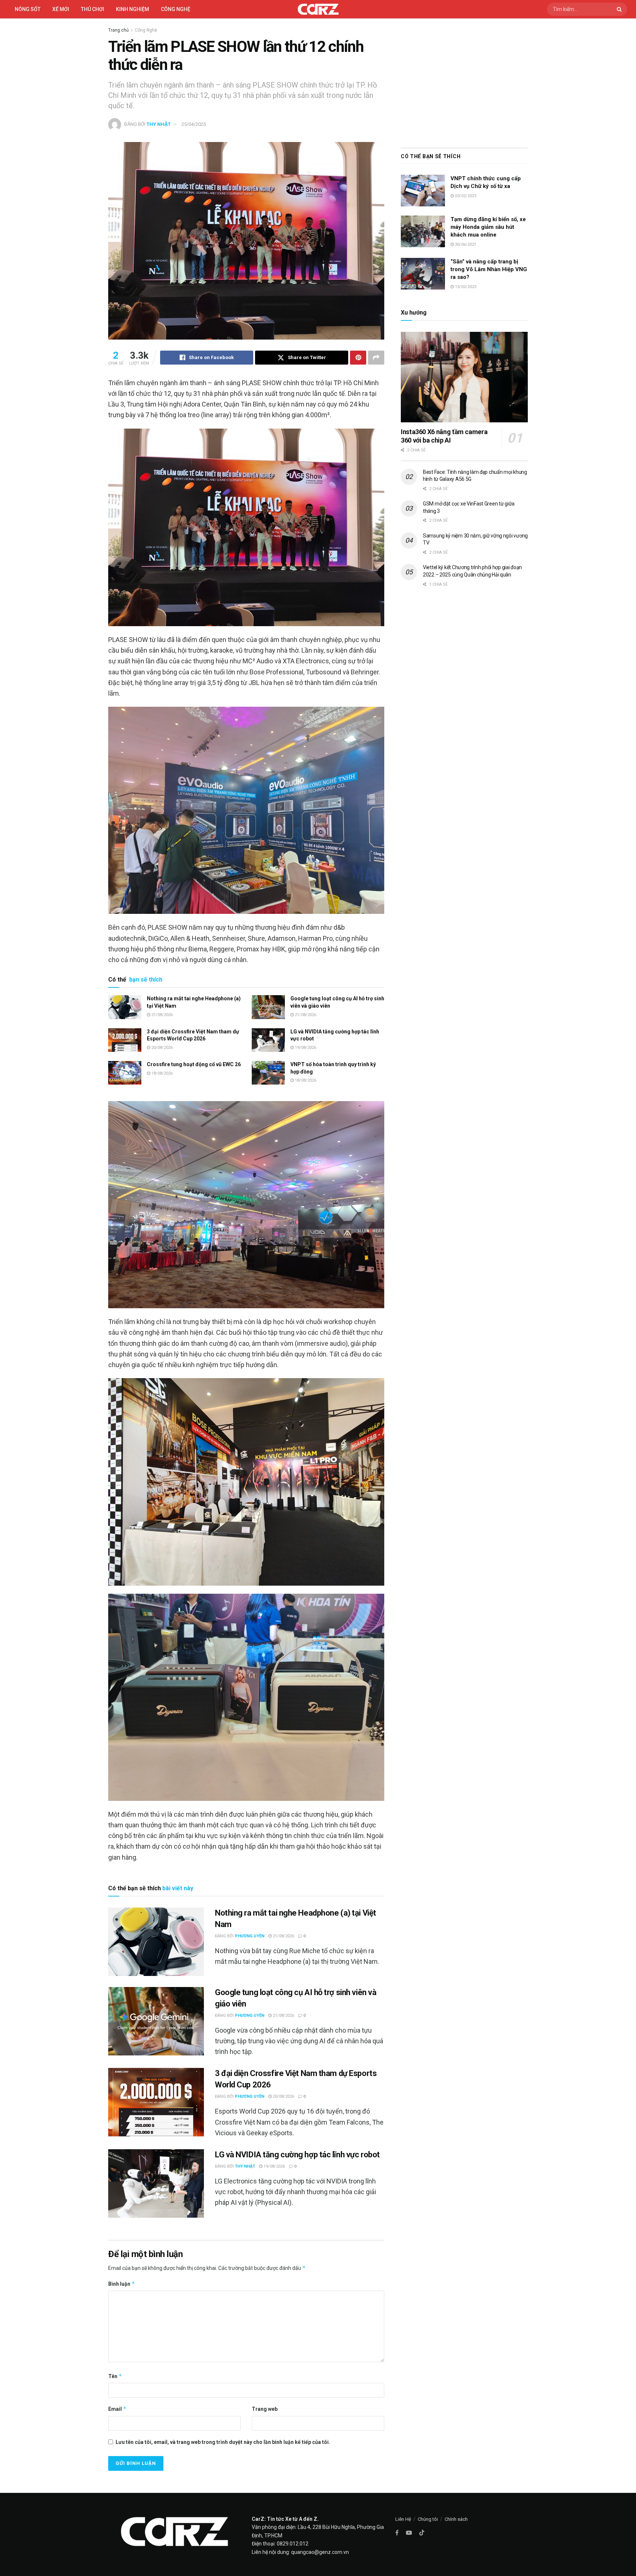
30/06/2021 (465, 244)
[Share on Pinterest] (358, 358)
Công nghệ (176, 9)
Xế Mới (61, 9)
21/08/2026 (161, 1015)
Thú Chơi (93, 9)
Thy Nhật (159, 124)
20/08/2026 (161, 1048)
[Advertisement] (464, 81)
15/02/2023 (465, 287)
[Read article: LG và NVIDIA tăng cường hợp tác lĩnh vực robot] (268, 1040)
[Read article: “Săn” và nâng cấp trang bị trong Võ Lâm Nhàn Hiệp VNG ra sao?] (423, 274)
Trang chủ (119, 30)
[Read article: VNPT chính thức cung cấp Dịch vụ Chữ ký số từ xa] (423, 191)
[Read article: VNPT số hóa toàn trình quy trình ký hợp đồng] (268, 1073)
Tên (115, 2376)
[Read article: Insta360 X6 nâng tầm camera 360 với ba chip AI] (464, 377)
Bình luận (122, 2284)
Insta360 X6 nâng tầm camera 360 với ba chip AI (444, 436)
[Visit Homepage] (318, 9)
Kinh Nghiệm (132, 9)
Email (117, 2409)
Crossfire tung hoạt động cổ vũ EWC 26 (194, 1064)
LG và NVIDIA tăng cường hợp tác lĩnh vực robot (297, 2155)
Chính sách (456, 2519)
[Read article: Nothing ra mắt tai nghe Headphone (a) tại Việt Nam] (125, 1007)
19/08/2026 (305, 1048)
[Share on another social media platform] (376, 358)
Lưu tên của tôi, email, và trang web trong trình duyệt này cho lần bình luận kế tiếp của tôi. (223, 2442)
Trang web (265, 2409)
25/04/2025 (194, 124)
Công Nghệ (146, 30)
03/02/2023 (465, 196)
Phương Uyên (250, 1936)
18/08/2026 (161, 1073)
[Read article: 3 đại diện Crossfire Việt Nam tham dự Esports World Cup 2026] (125, 1040)
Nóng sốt (28, 9)
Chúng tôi (428, 2519)
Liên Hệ (403, 2519)
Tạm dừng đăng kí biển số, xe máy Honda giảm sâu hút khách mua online (488, 227)
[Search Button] (620, 9)
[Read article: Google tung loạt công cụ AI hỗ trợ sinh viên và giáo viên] (268, 1007)
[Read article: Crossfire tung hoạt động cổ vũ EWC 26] (125, 1073)
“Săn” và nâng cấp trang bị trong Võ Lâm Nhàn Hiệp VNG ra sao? (489, 269)
